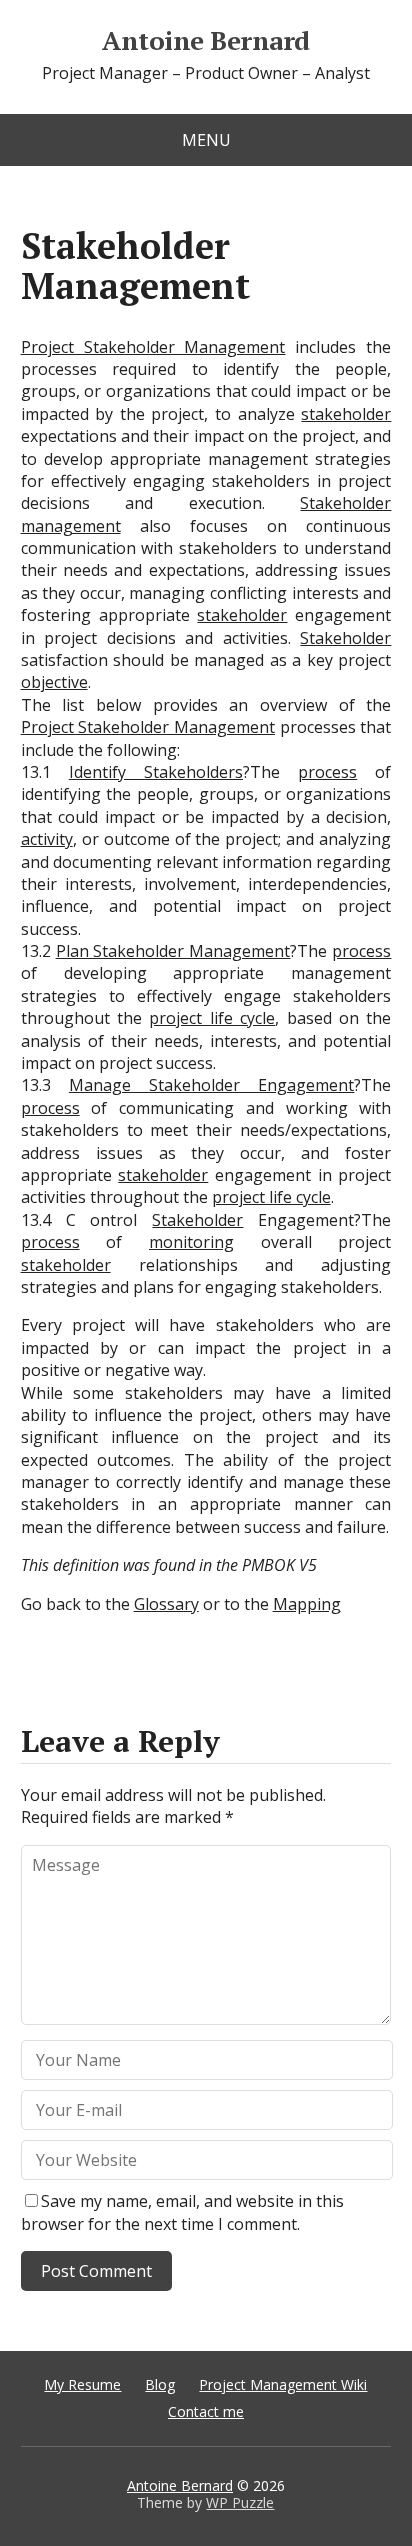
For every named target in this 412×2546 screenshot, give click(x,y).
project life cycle (212, 1018)
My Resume (82, 2384)
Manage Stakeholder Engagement (212, 1085)
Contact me (206, 2411)
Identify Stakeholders (156, 772)
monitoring (191, 1242)
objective (54, 682)
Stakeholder (345, 638)
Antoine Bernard (205, 41)
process (327, 772)
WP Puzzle (240, 2502)
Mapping (307, 1604)
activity (47, 839)
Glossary (166, 1604)
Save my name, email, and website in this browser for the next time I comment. (182, 2212)
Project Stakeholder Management (153, 347)
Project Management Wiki (283, 2384)
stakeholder (346, 414)
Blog (160, 2384)
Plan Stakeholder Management (173, 951)
